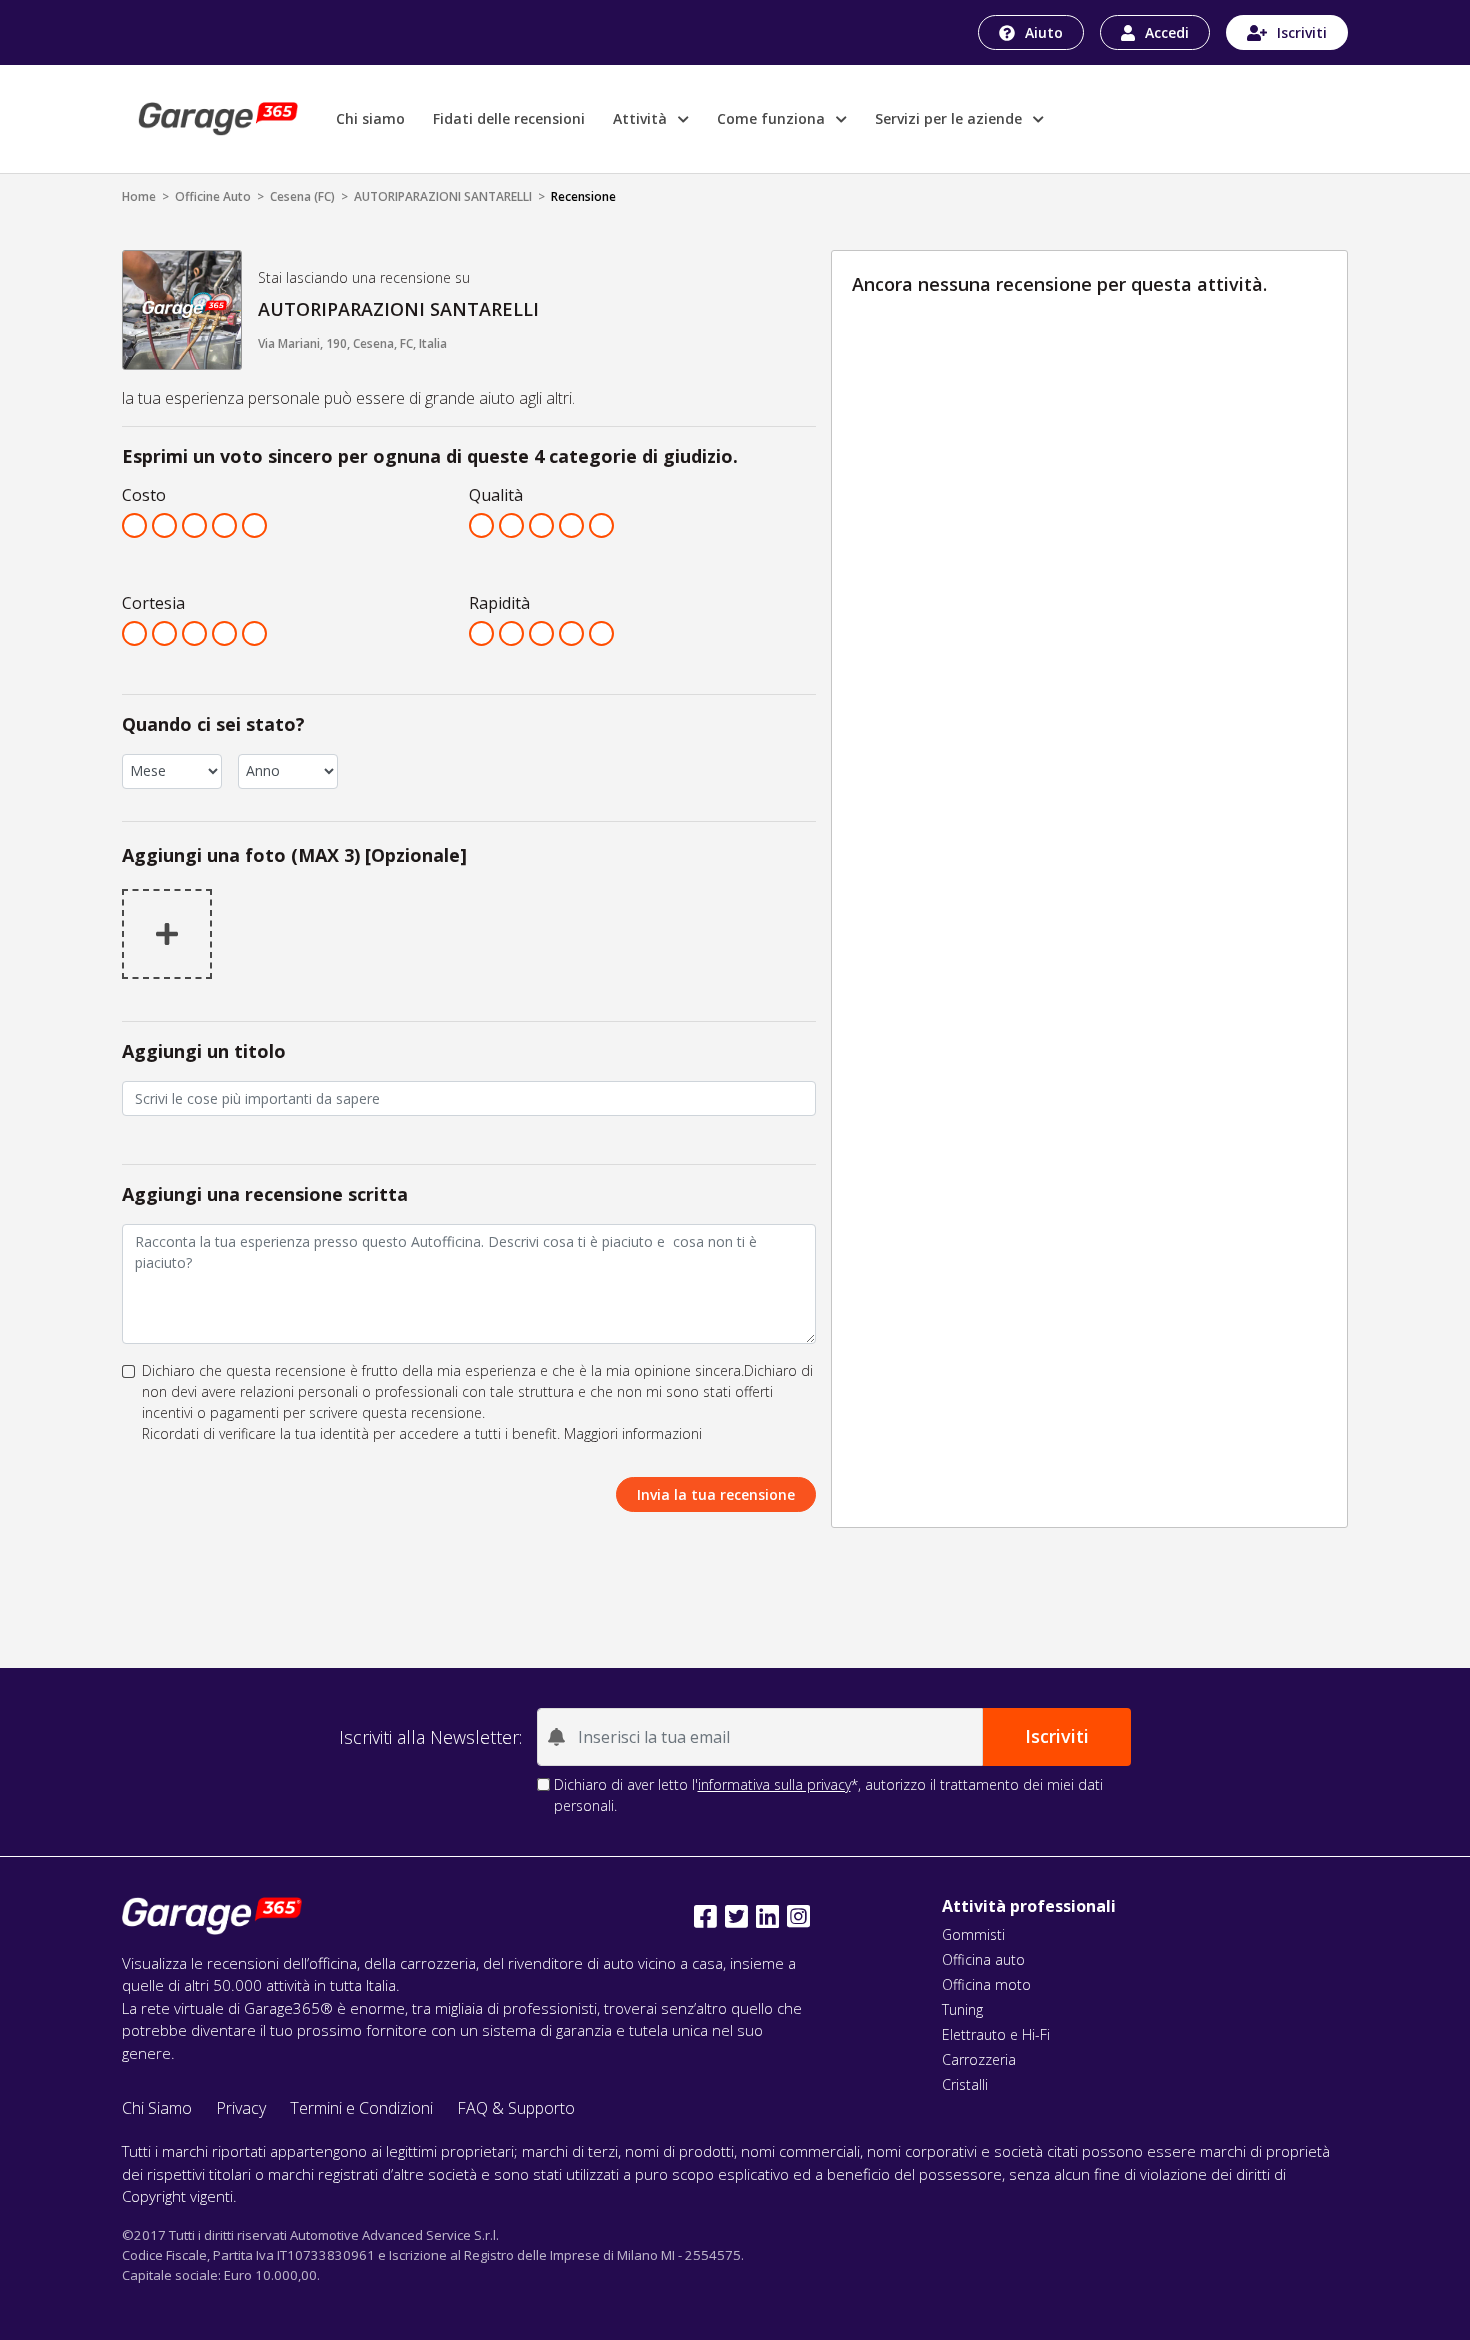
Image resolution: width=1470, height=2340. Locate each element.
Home (139, 196)
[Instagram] (798, 1916)
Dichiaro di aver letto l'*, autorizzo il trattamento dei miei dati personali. (828, 1795)
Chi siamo (370, 118)
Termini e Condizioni (361, 2108)
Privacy (241, 2108)
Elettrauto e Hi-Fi (996, 2034)
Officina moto (986, 1984)
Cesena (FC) (302, 196)
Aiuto (1044, 32)
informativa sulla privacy (774, 1784)
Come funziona (773, 118)
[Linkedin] (767, 1916)
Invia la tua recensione (716, 1494)
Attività (642, 118)
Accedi (1167, 32)
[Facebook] (705, 1916)
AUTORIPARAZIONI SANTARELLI (443, 196)
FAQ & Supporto (516, 2108)
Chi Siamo (157, 2108)
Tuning (962, 2009)
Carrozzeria (979, 2059)
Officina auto (983, 1959)
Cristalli (965, 2084)
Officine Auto (213, 196)
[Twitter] (736, 1916)
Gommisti (973, 1934)
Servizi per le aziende (950, 118)
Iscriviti (1302, 32)
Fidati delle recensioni (509, 118)
